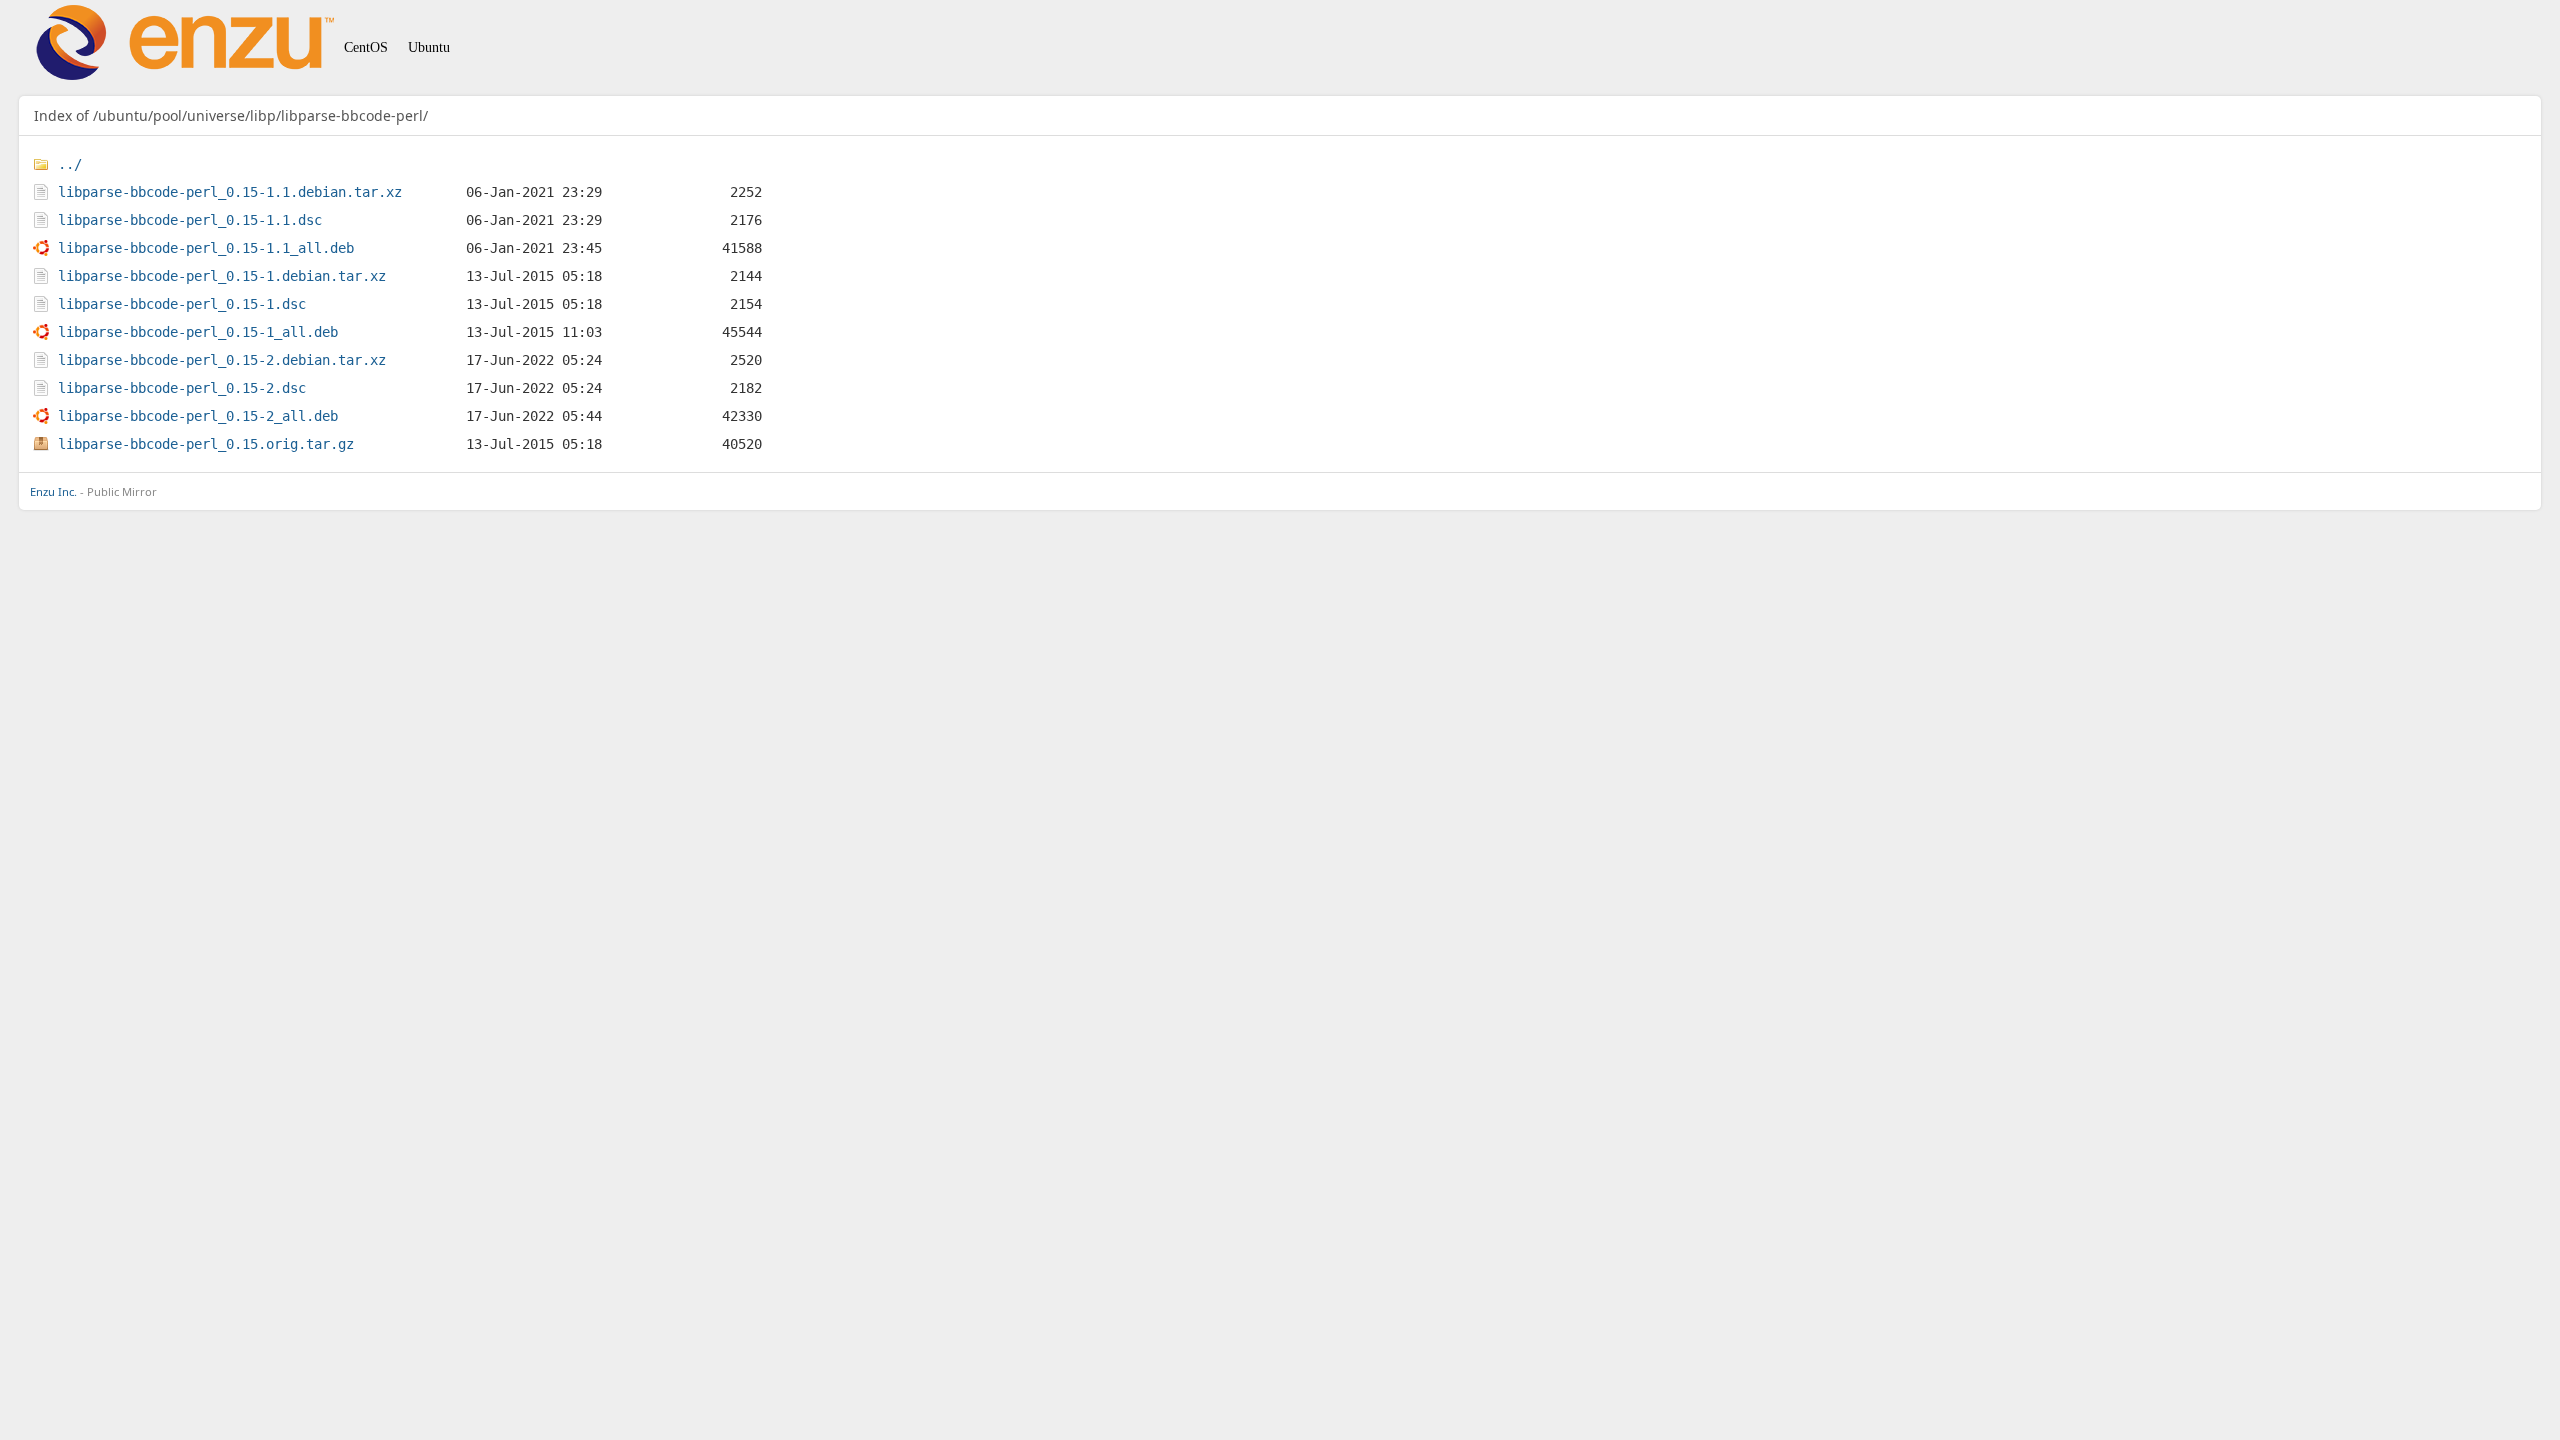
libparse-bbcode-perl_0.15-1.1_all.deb (206, 248)
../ (70, 164)
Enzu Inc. (53, 491)
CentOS (366, 47)
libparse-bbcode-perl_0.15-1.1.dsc (190, 220)
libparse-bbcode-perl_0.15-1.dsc (182, 304)
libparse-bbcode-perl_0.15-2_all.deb (198, 416)
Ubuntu (429, 47)
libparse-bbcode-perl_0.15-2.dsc (182, 388)
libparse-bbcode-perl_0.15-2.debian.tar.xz (222, 360)
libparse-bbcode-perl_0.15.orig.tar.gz (206, 444)
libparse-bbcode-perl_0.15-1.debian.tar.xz (222, 276)
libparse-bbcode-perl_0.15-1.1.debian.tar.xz (230, 192)
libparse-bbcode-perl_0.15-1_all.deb (198, 332)
